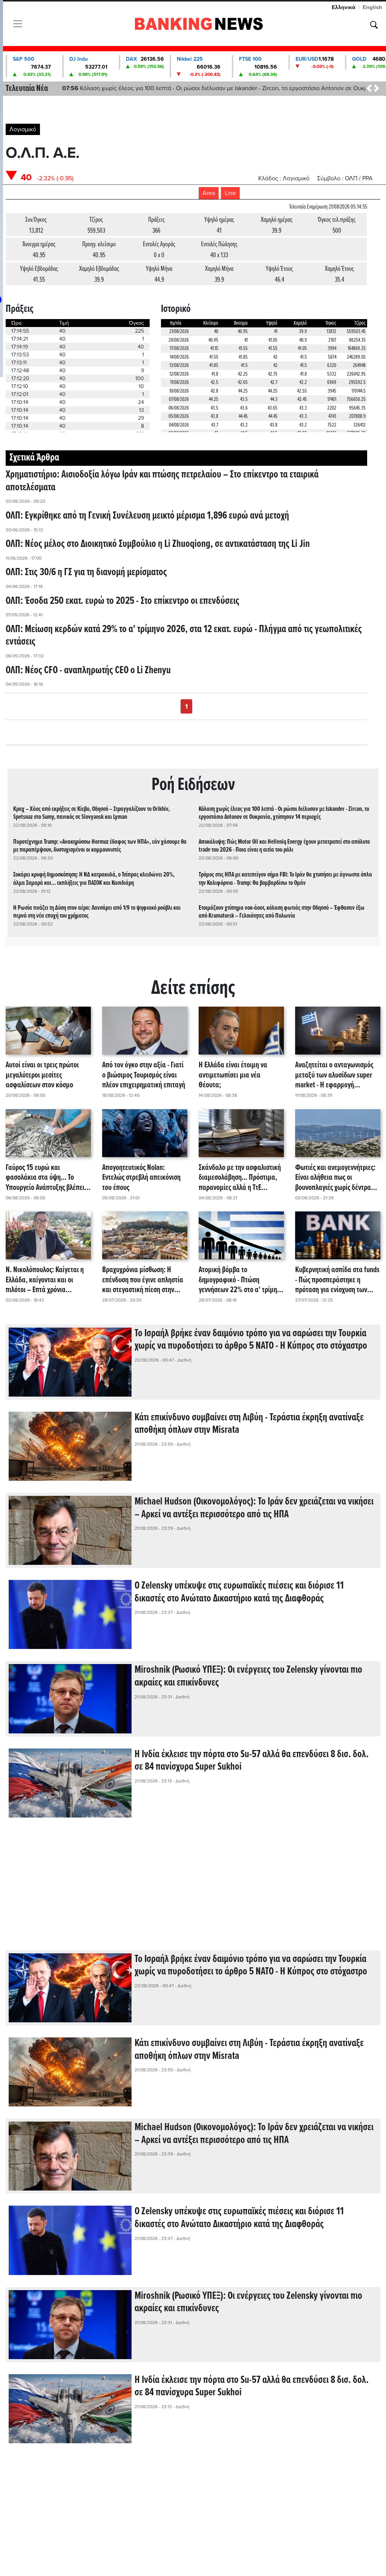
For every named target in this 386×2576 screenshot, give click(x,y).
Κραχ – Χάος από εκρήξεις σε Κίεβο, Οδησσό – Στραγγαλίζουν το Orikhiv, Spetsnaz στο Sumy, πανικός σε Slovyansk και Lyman (91, 813)
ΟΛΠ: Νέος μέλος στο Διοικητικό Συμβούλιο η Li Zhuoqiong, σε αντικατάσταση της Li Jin (158, 544)
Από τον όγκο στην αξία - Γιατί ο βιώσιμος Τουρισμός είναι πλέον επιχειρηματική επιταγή (144, 1075)
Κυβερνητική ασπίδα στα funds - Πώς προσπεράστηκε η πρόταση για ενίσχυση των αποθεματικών (337, 1280)
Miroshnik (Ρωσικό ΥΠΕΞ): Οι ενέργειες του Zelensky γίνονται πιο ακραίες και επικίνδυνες (248, 1676)
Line (230, 193)
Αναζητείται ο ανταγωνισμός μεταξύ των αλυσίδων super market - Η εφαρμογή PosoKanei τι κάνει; (334, 1075)
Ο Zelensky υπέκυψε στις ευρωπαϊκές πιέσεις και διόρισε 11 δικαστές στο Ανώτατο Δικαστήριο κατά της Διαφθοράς (239, 1592)
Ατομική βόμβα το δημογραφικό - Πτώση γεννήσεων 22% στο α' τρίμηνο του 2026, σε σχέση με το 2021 (241, 1280)
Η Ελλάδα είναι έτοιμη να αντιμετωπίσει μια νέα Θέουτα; (233, 1075)
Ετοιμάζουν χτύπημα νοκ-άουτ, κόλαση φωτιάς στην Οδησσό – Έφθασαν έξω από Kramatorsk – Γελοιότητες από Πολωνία (282, 912)
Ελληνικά (344, 7)
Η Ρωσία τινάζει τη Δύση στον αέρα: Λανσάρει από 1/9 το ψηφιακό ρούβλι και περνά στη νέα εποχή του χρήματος (97, 912)
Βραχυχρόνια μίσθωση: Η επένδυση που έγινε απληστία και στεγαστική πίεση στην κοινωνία (143, 1280)
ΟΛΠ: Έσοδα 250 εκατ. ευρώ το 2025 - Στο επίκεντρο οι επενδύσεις (123, 601)
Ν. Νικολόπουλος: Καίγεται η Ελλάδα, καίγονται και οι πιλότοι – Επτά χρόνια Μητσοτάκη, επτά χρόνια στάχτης (45, 1280)
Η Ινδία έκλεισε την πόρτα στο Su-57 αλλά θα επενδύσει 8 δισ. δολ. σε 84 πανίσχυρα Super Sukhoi (252, 1761)
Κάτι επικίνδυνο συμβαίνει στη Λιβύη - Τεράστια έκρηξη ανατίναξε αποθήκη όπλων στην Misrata (249, 1424)
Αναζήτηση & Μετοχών (374, 25)
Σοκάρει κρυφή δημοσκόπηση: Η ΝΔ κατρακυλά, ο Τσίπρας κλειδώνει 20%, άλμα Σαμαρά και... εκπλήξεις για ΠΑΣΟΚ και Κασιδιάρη (94, 879)
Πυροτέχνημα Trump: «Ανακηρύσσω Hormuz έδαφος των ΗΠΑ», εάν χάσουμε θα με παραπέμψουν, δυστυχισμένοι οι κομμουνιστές (100, 846)
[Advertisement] (193, 1890)
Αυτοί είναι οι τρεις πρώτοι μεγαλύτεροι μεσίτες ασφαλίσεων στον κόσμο (42, 1075)
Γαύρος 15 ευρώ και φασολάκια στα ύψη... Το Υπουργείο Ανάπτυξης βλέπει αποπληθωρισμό (45, 1178)
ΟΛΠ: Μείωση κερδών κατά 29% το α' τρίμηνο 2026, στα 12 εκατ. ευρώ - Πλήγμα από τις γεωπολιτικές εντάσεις (184, 636)
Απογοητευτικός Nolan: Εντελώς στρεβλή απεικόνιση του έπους (141, 1178)
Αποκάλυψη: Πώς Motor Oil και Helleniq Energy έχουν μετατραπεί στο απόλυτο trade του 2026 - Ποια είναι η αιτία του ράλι (284, 846)
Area (209, 193)
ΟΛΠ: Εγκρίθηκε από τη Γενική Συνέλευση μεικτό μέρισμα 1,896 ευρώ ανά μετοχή (147, 516)
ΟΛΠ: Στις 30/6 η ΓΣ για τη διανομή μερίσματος (86, 573)
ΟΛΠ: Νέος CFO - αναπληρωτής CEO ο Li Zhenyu (88, 671)
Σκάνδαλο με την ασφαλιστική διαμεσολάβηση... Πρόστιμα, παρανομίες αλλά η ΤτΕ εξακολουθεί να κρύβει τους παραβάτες (240, 1178)
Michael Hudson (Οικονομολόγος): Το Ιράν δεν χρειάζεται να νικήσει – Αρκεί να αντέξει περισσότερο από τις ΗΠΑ (254, 1508)
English (372, 7)
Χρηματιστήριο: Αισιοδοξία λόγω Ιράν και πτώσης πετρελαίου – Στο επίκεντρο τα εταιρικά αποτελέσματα (162, 481)
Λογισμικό (23, 129)
